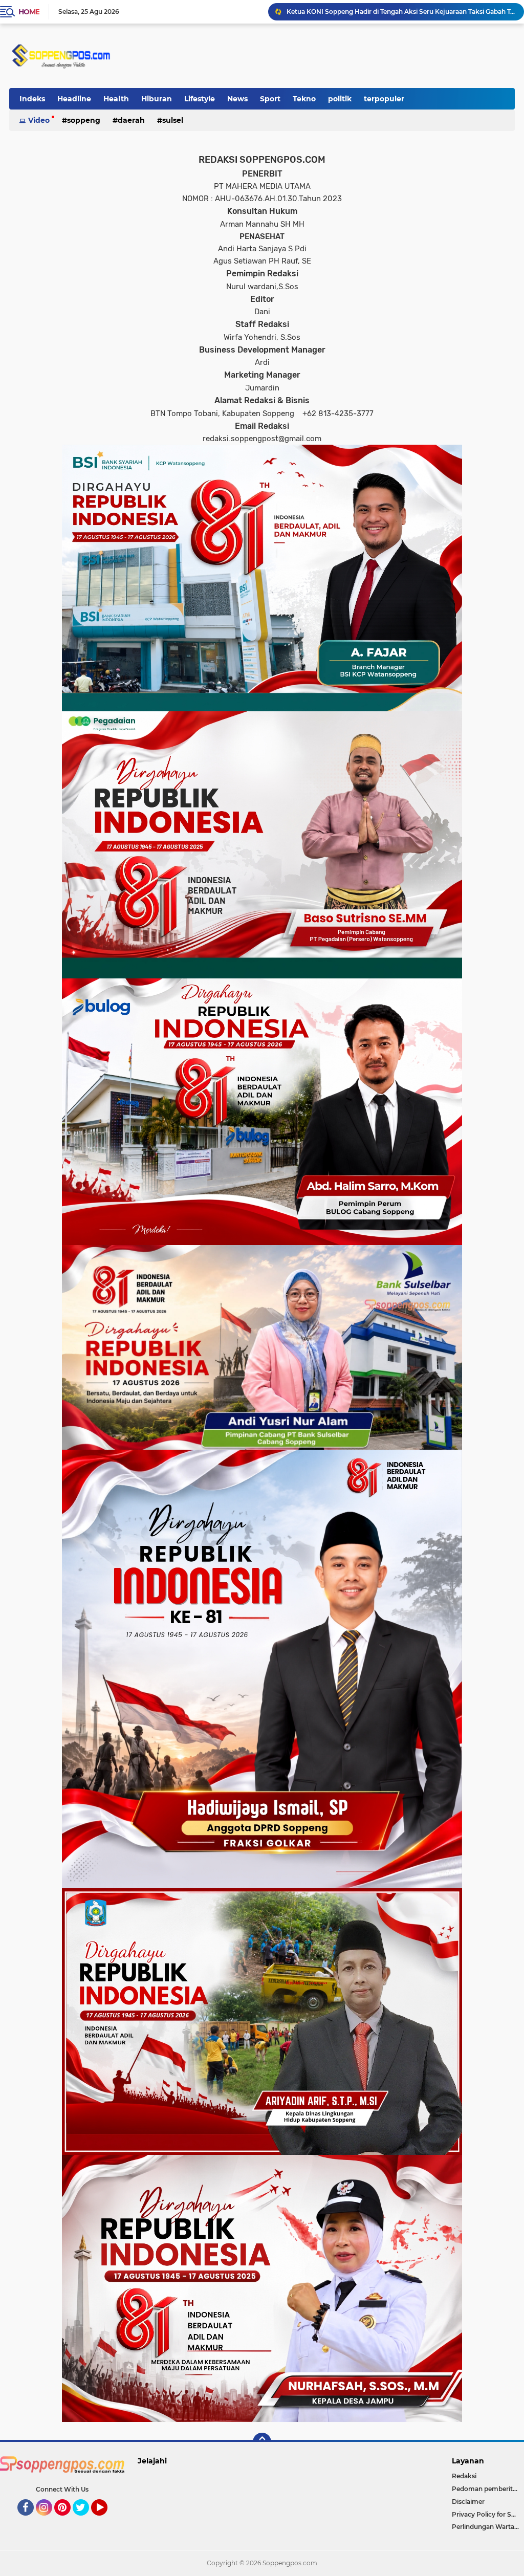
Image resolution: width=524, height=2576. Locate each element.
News (237, 99)
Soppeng (84, 120)
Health (116, 99)
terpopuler (384, 99)
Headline (74, 99)
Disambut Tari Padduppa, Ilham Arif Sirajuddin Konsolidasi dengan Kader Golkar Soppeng (401, 12)
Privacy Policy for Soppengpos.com (488, 2514)
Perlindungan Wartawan (488, 2527)
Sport (270, 99)
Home (29, 12)
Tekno (304, 99)
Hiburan (157, 99)
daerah (131, 120)
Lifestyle (200, 99)
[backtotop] (262, 2442)
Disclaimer (468, 2502)
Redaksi (464, 2476)
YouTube (106, 2520)
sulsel (173, 120)
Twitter (85, 2520)
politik (340, 99)
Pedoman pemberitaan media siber (488, 2489)
